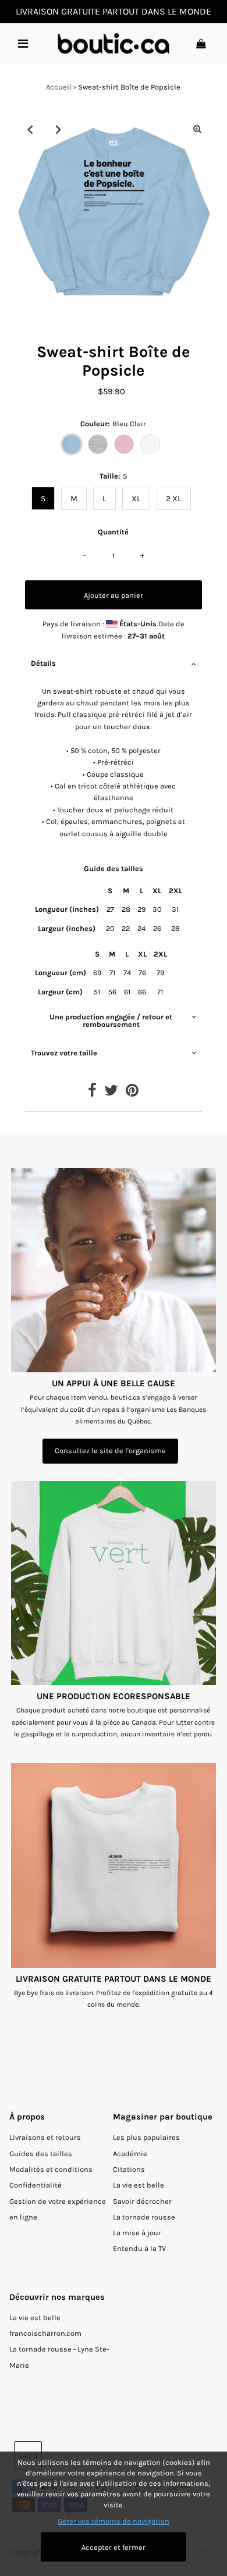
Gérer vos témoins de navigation (114, 2521)
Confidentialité (36, 2185)
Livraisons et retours (45, 2137)
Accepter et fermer (114, 2547)
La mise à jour (137, 2233)
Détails (43, 663)
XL (136, 499)
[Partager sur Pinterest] (132, 1093)
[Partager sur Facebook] (92, 1093)
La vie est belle (139, 2185)
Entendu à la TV (139, 2248)
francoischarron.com (45, 2333)
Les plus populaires (146, 2137)
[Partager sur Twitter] (111, 1093)
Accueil (59, 87)
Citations (129, 2169)
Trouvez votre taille (64, 1053)
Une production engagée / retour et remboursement (111, 1021)
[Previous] (30, 129)
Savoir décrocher (142, 2201)
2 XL (174, 499)
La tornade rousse (144, 2217)
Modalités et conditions (51, 2169)
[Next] (58, 129)
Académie (130, 2154)
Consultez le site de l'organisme (110, 1451)
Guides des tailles (41, 2154)
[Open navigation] (23, 44)
